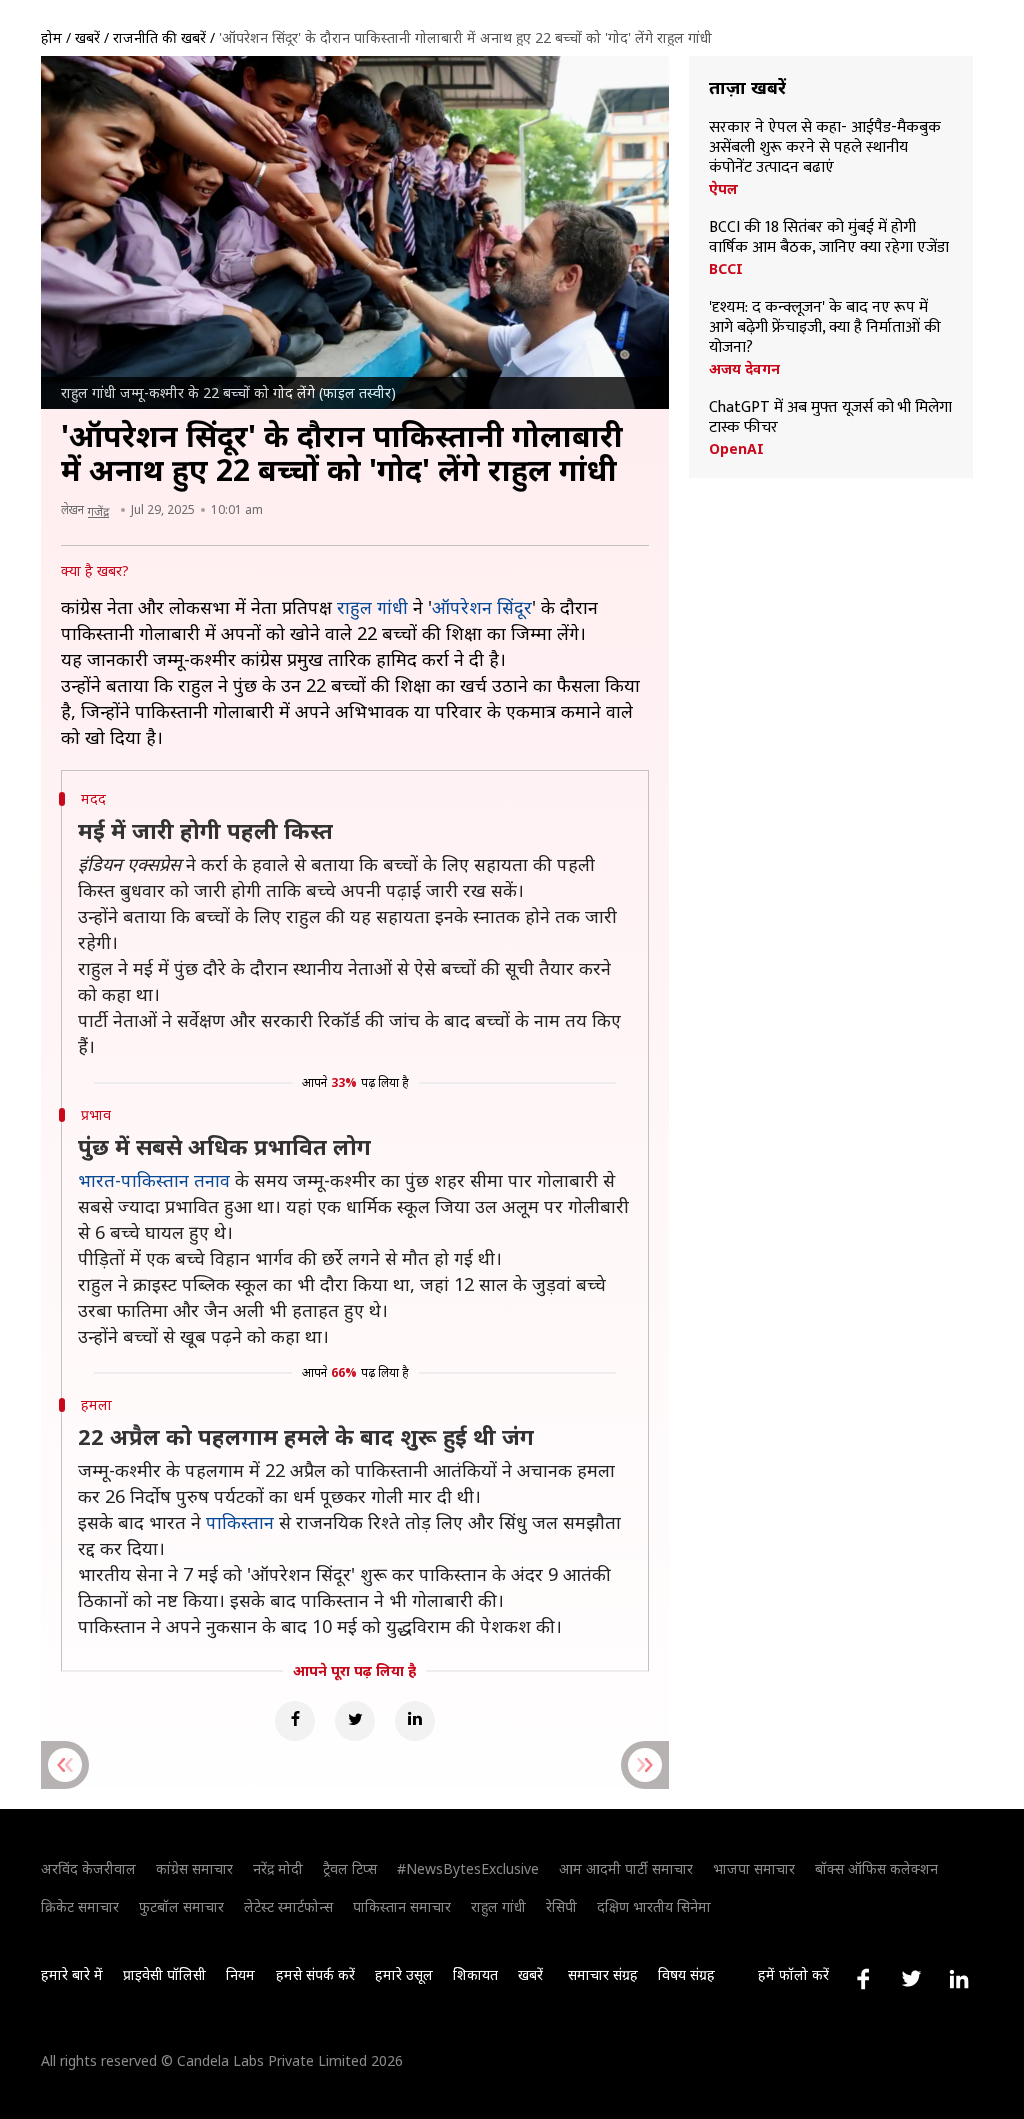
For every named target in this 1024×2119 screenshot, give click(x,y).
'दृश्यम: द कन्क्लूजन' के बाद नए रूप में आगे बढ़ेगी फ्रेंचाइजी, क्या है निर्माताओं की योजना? (825, 328)
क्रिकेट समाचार (80, 1906)
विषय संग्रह (686, 1974)
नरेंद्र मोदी (278, 1868)
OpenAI (736, 449)
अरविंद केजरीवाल (88, 1868)
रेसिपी (561, 1906)
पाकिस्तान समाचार (402, 1906)
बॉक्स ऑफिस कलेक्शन (876, 1868)
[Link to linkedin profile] (959, 1979)
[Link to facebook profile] (863, 1979)
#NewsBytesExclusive (468, 1868)
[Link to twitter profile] (911, 1979)
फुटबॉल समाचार (181, 1906)
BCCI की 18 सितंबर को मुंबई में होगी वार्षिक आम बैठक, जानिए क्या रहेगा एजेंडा (829, 238)
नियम (240, 1974)
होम (51, 37)
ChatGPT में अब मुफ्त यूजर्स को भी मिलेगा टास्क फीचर (830, 418)
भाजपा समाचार (754, 1868)
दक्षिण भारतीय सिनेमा (654, 1906)
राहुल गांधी (372, 607)
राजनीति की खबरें (159, 37)
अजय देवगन (744, 369)
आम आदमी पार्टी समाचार (626, 1868)
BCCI (726, 269)
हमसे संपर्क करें (315, 1974)
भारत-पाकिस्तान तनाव (154, 1180)
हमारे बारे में (72, 1974)
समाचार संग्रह (603, 1974)
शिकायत (475, 1974)
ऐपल (723, 189)
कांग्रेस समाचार (194, 1868)
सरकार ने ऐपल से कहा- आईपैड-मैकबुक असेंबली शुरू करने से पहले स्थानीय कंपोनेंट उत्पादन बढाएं (825, 148)
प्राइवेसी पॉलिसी (164, 1974)
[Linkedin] (415, 1721)
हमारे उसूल (404, 1974)
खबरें (87, 37)
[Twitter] (355, 1721)
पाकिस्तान (240, 1522)
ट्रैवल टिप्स (350, 1868)
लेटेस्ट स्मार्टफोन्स (288, 1906)
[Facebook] (295, 1721)
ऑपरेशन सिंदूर (482, 607)
